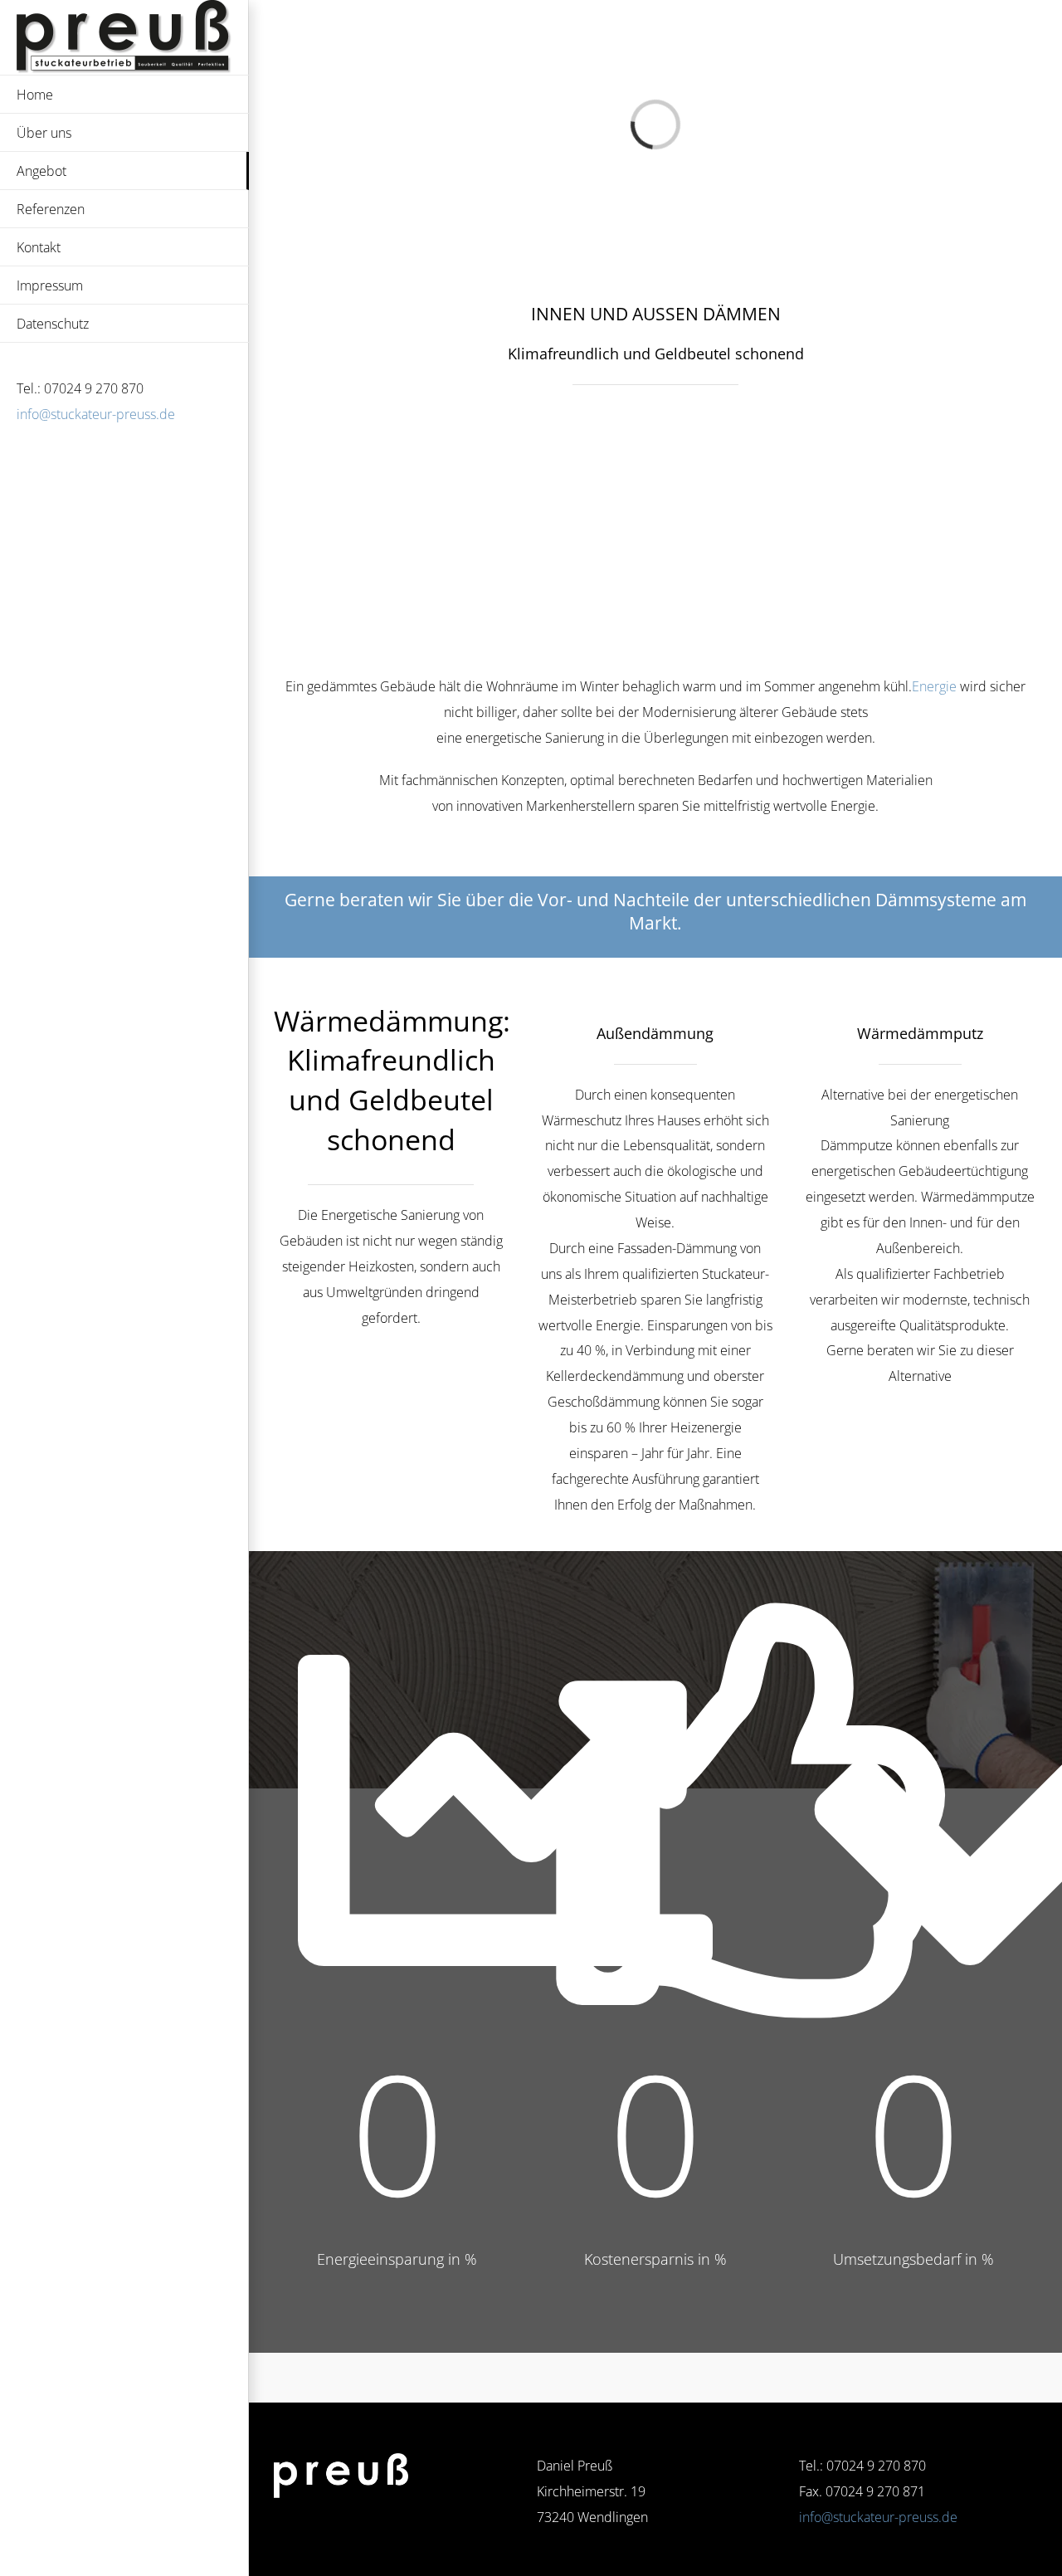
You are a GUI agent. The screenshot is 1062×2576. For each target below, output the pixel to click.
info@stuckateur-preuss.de (96, 414)
